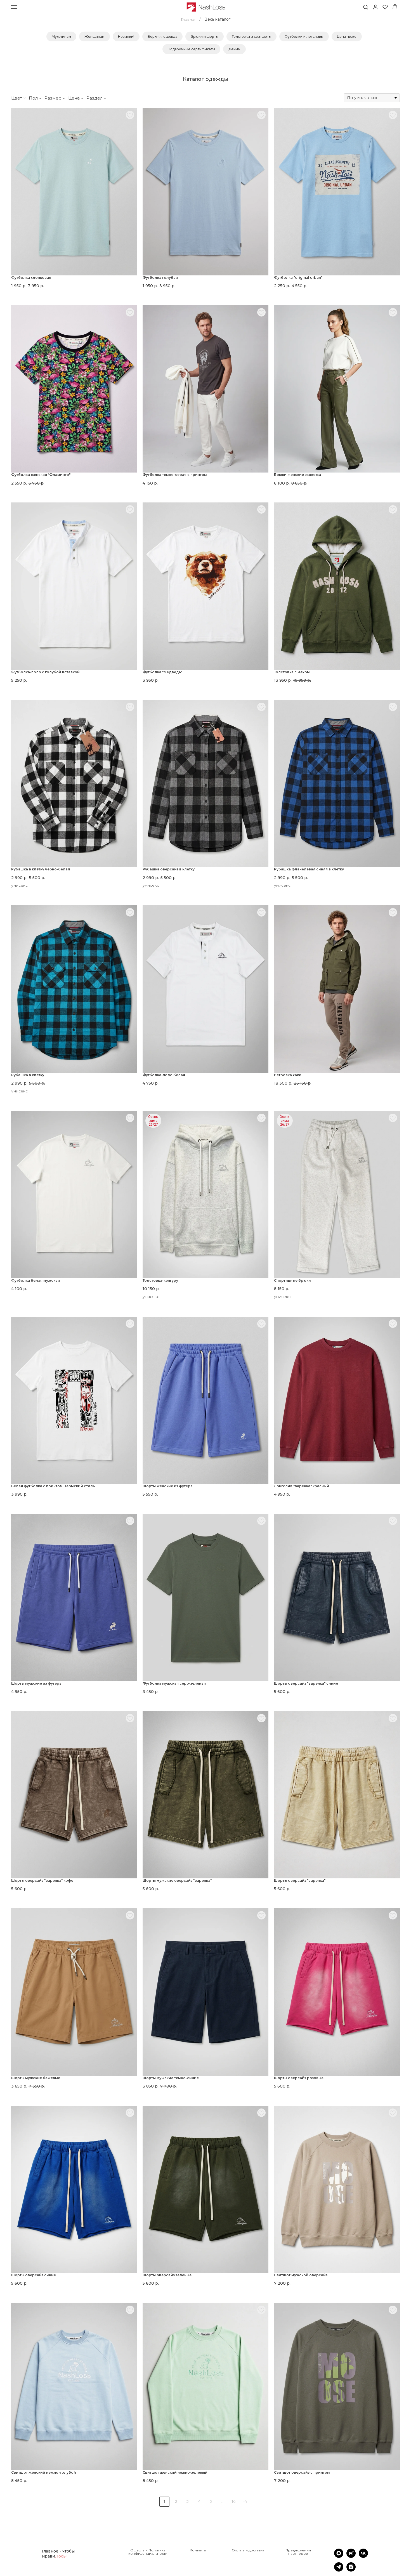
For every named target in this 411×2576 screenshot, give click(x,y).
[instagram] (351, 2570)
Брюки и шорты (205, 36)
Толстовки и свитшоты (251, 36)
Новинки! (126, 36)
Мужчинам (61, 36)
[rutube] (351, 2556)
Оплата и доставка (248, 2550)
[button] (366, 7)
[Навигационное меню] (14, 7)
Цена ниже (347, 36)
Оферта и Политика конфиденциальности (148, 2552)
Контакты (198, 2550)
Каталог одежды (206, 79)
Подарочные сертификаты (191, 49)
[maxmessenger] (339, 2556)
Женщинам (95, 36)
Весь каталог (217, 19)
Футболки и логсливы (304, 36)
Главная (189, 19)
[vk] (363, 2556)
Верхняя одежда (162, 36)
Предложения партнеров (298, 2552)
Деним (234, 49)
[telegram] (339, 2570)
